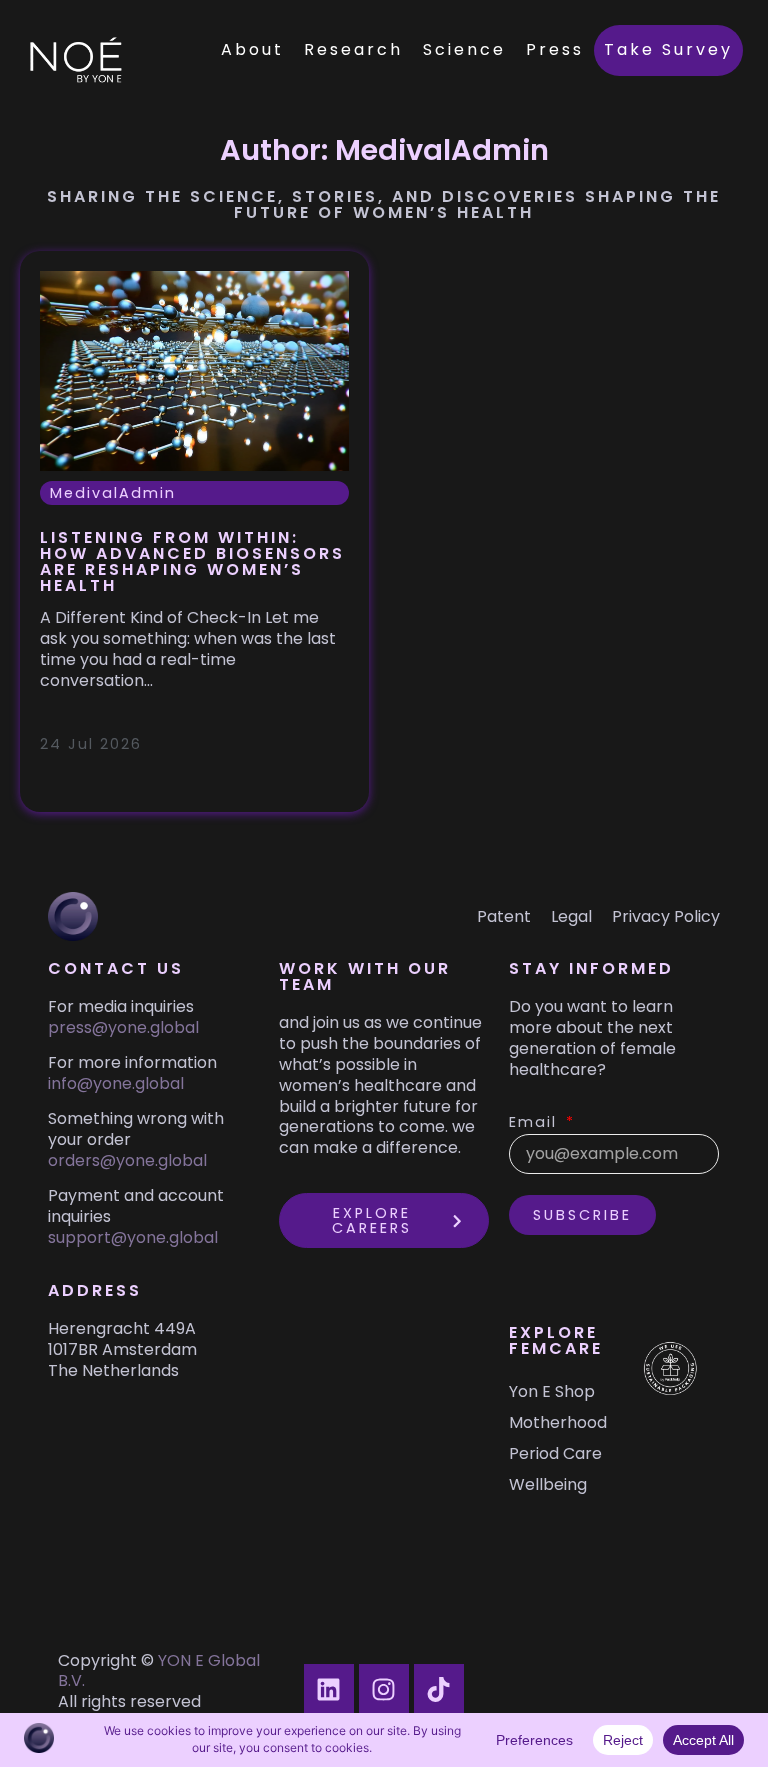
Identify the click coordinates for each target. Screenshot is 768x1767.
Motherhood (556, 1422)
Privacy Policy (666, 916)
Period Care (555, 1453)
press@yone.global (123, 1027)
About (252, 49)
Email (536, 1123)
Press (555, 49)
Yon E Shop (552, 1391)
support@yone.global (133, 1237)
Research (353, 49)
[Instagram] (384, 1689)
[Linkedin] (329, 1689)
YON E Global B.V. (159, 1671)
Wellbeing (548, 1484)
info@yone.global (116, 1083)
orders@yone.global (127, 1160)
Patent (504, 916)
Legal (571, 916)
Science (464, 49)
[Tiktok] (439, 1689)
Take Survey (668, 49)
